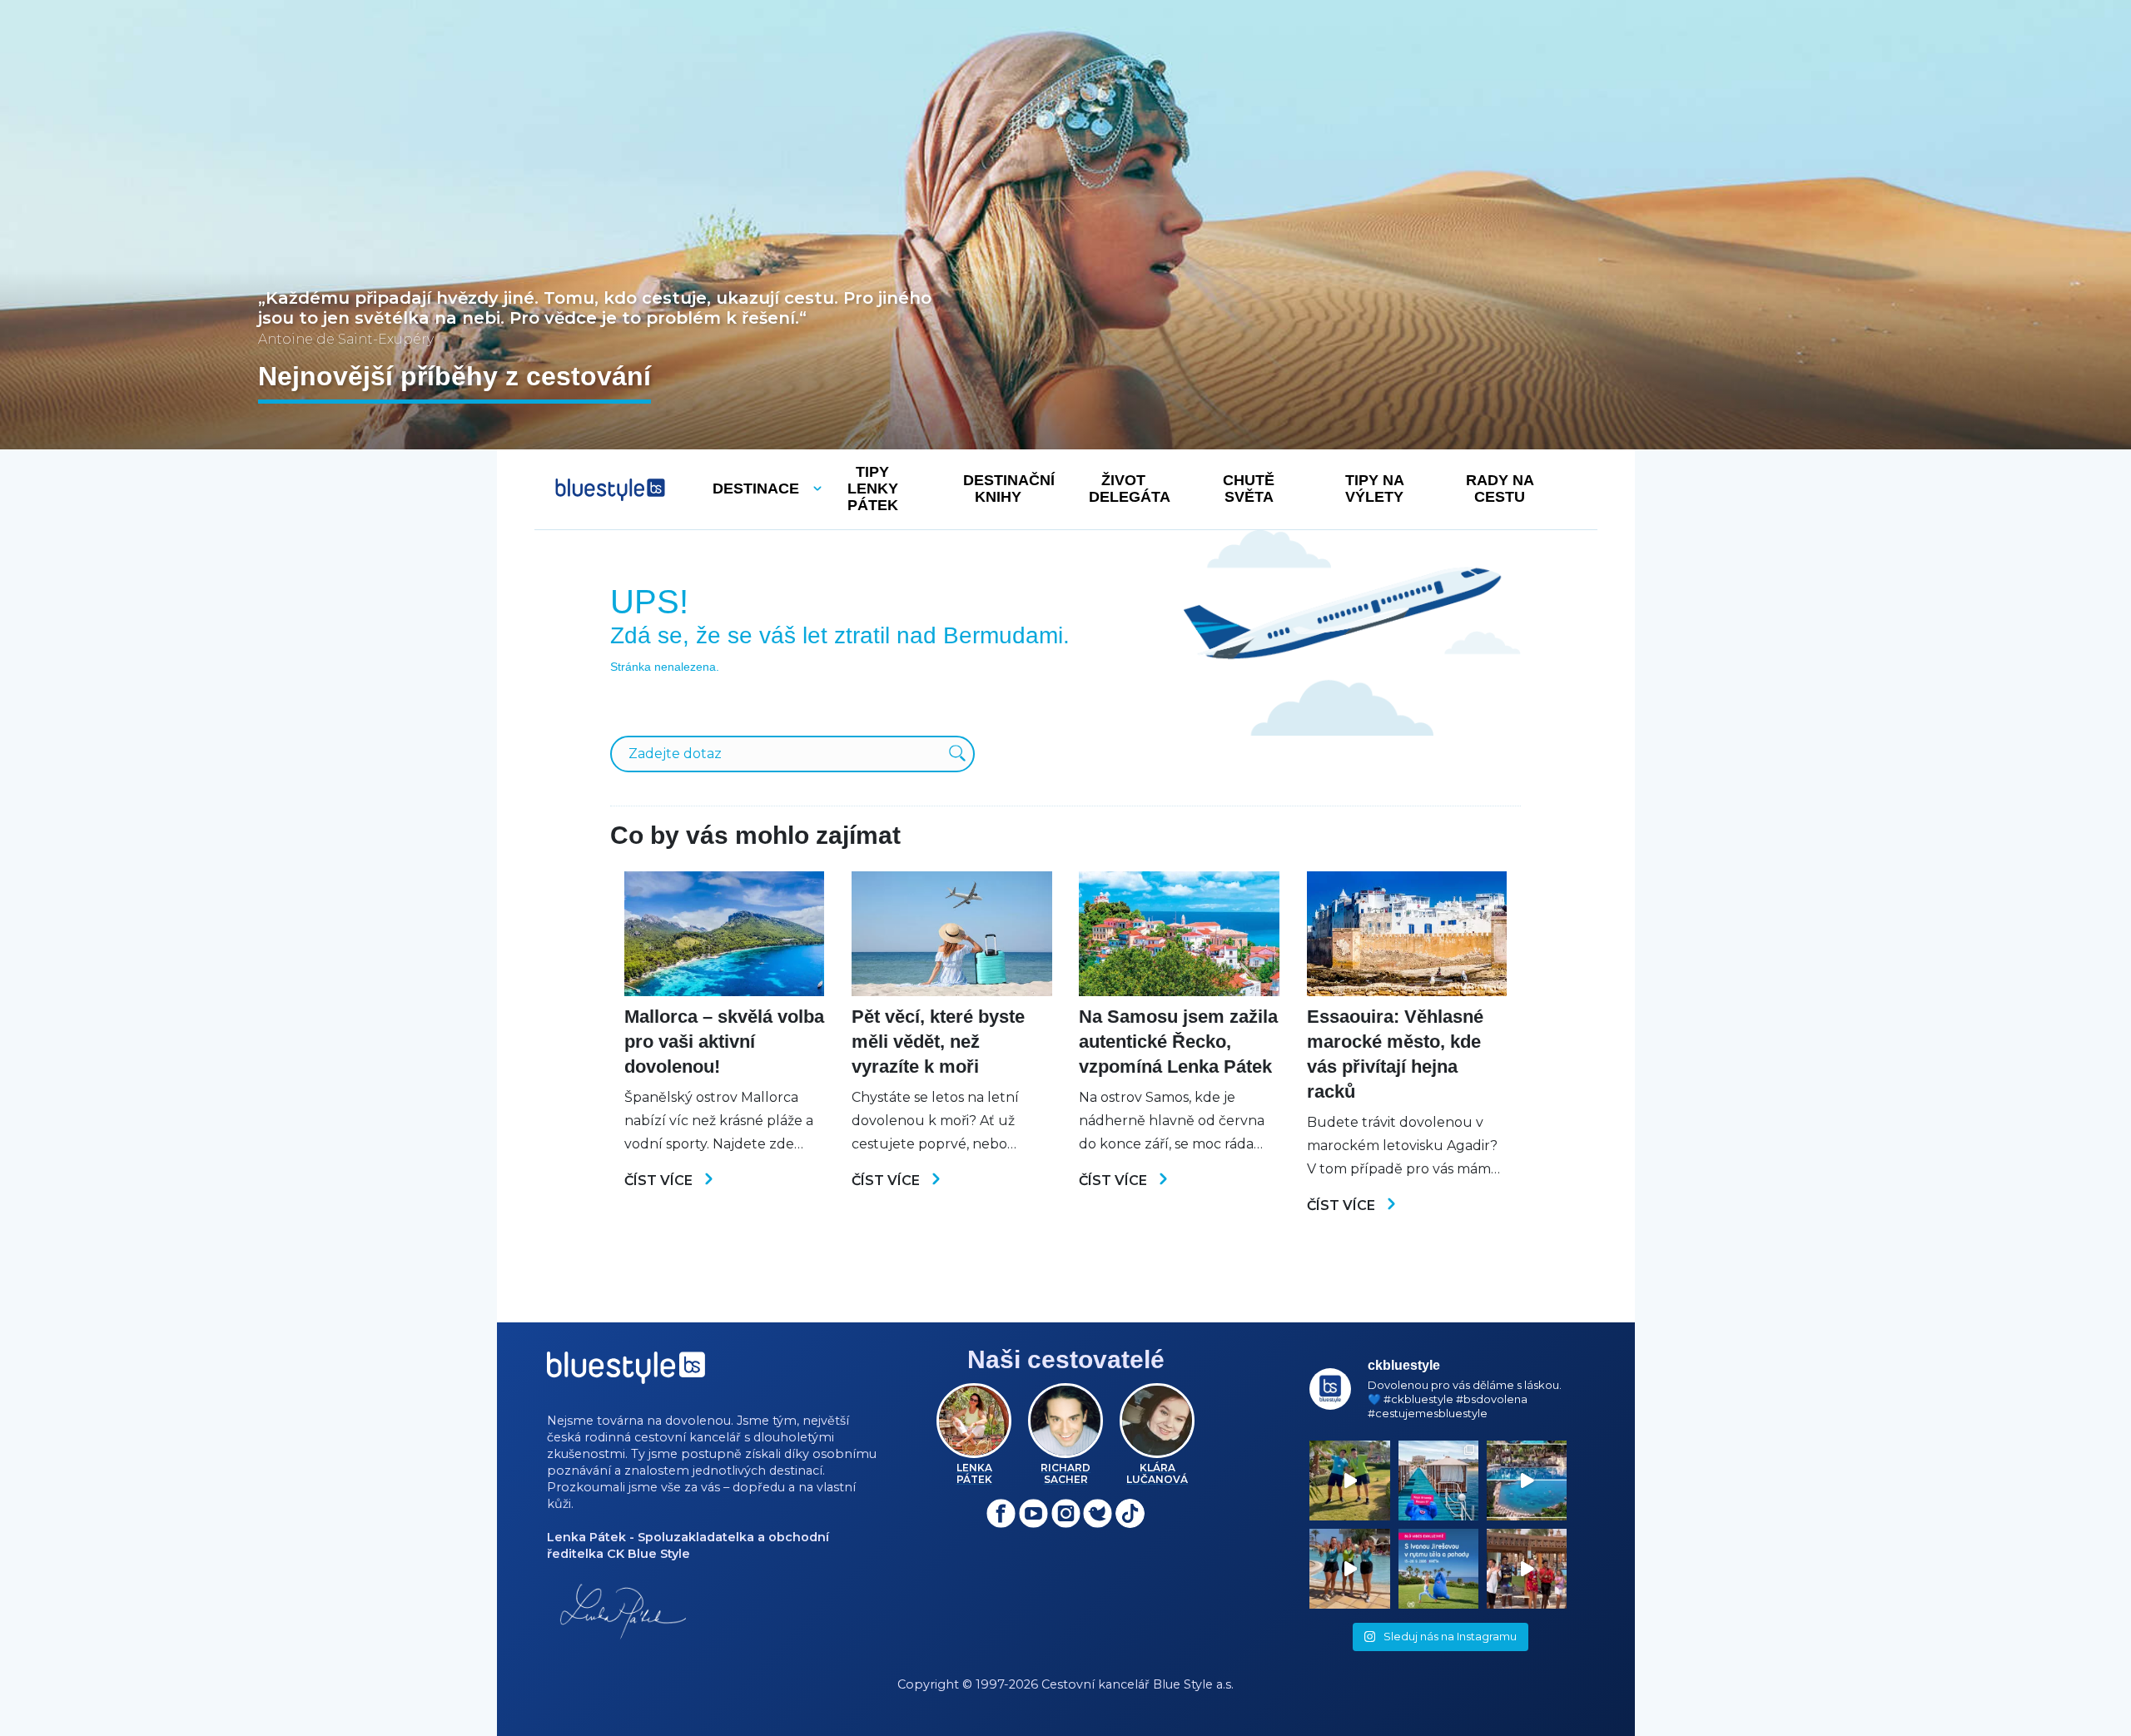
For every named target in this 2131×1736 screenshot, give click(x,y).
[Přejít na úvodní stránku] (610, 490)
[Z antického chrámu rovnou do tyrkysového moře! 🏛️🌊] (1438, 1481)
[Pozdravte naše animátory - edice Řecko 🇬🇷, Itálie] (1349, 1481)
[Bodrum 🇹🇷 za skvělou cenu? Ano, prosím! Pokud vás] (1527, 1481)
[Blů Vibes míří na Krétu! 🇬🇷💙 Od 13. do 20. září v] (1438, 1569)
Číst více (660, 1180)
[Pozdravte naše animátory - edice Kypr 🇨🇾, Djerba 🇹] (1349, 1569)
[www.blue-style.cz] (626, 1374)
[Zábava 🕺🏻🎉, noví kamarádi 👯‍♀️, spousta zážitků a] (1527, 1569)
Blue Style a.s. (1193, 1684)
